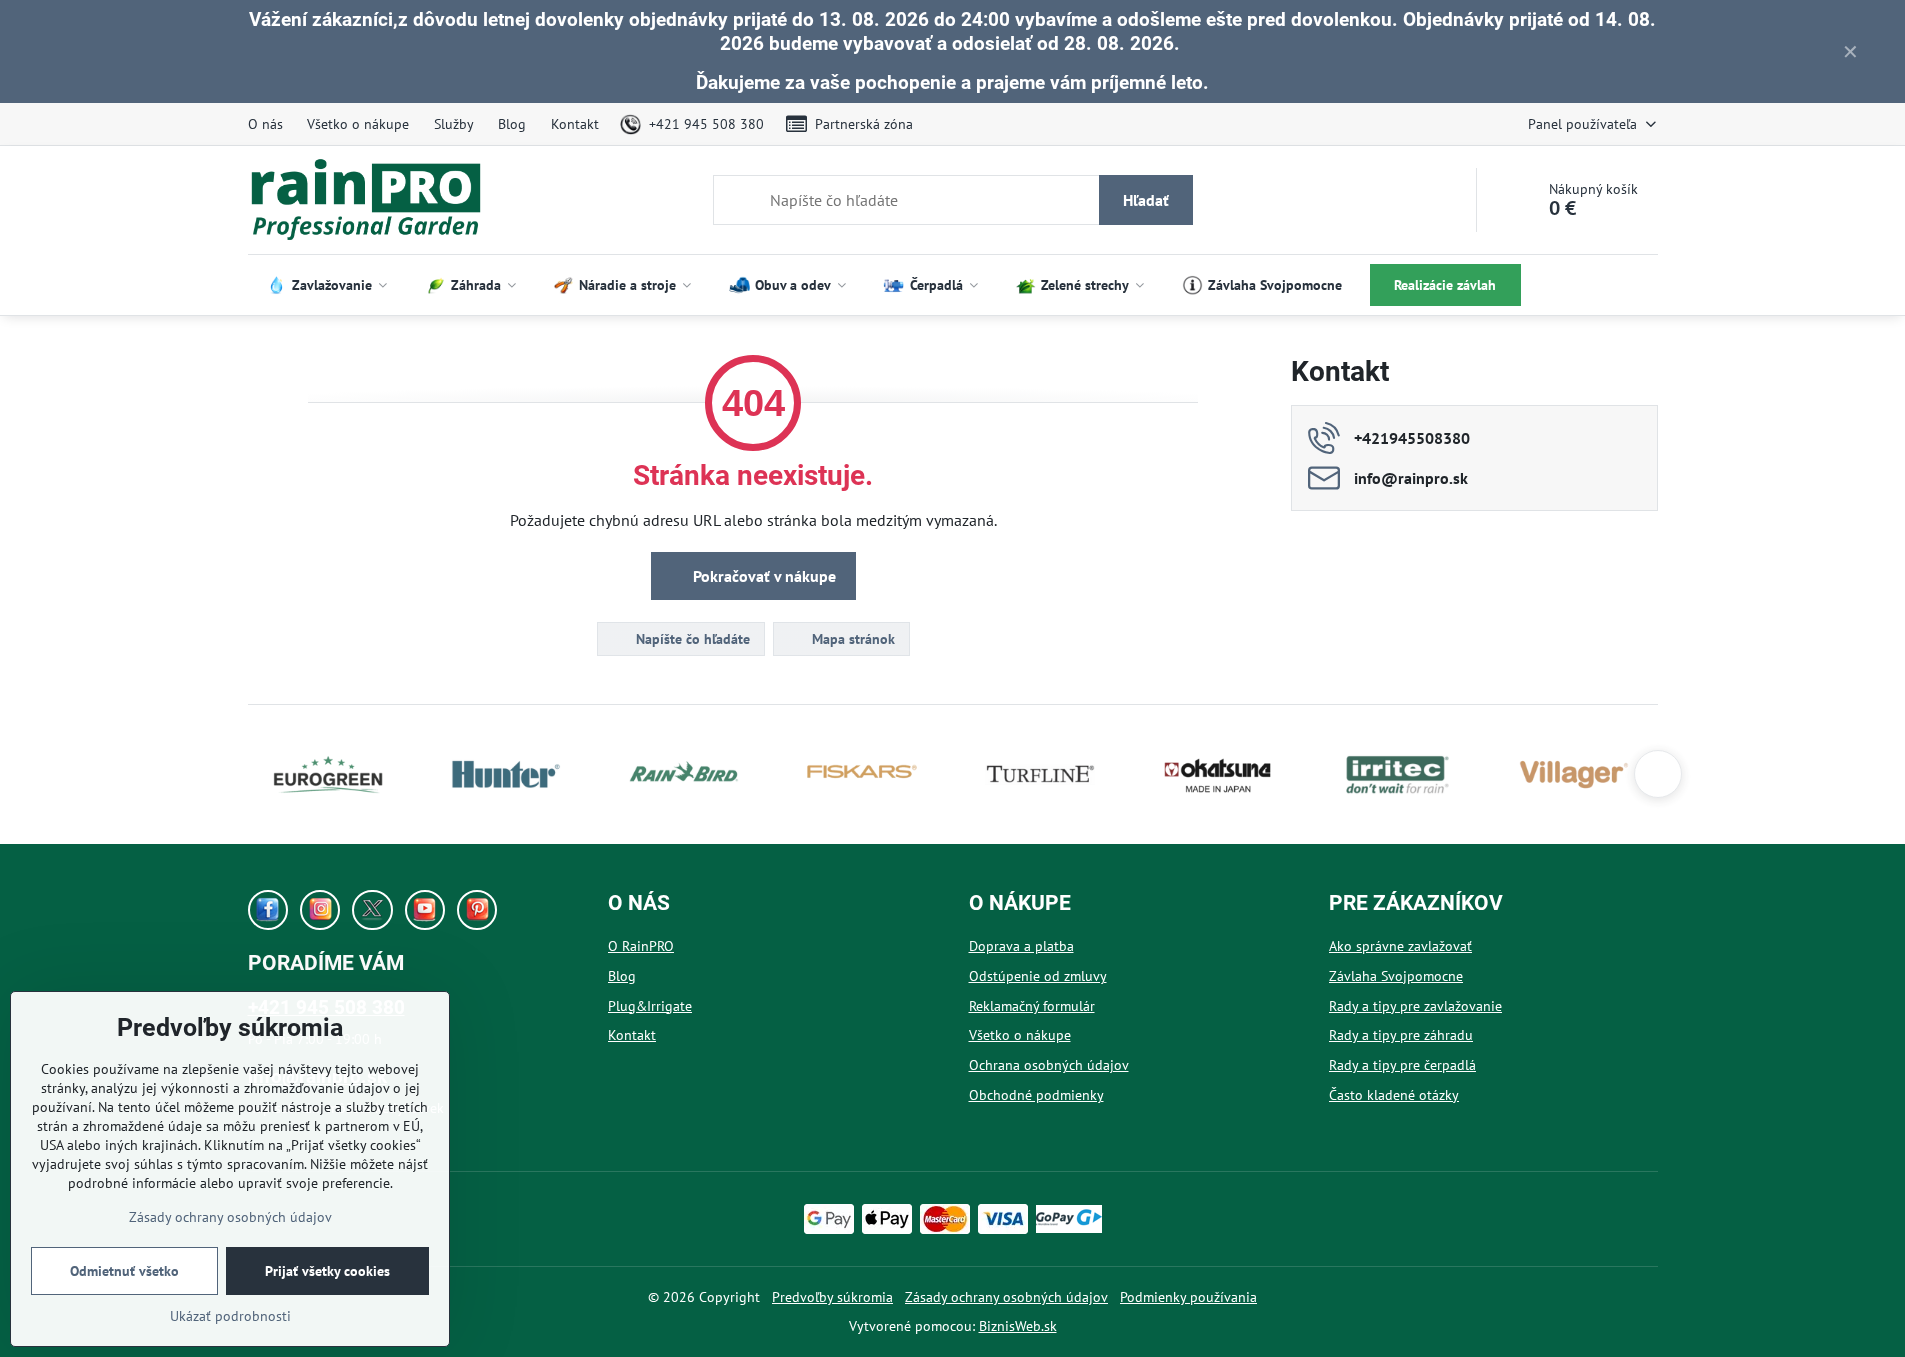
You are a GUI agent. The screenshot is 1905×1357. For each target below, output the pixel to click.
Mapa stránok (851, 639)
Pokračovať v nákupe (762, 576)
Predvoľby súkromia (832, 1297)
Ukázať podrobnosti (230, 1316)
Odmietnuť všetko (124, 1271)
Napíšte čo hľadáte (691, 639)
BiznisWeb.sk (1018, 1326)
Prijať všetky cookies (327, 1271)
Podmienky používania (1188, 1297)
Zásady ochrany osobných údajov (1006, 1297)
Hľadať (1146, 200)
